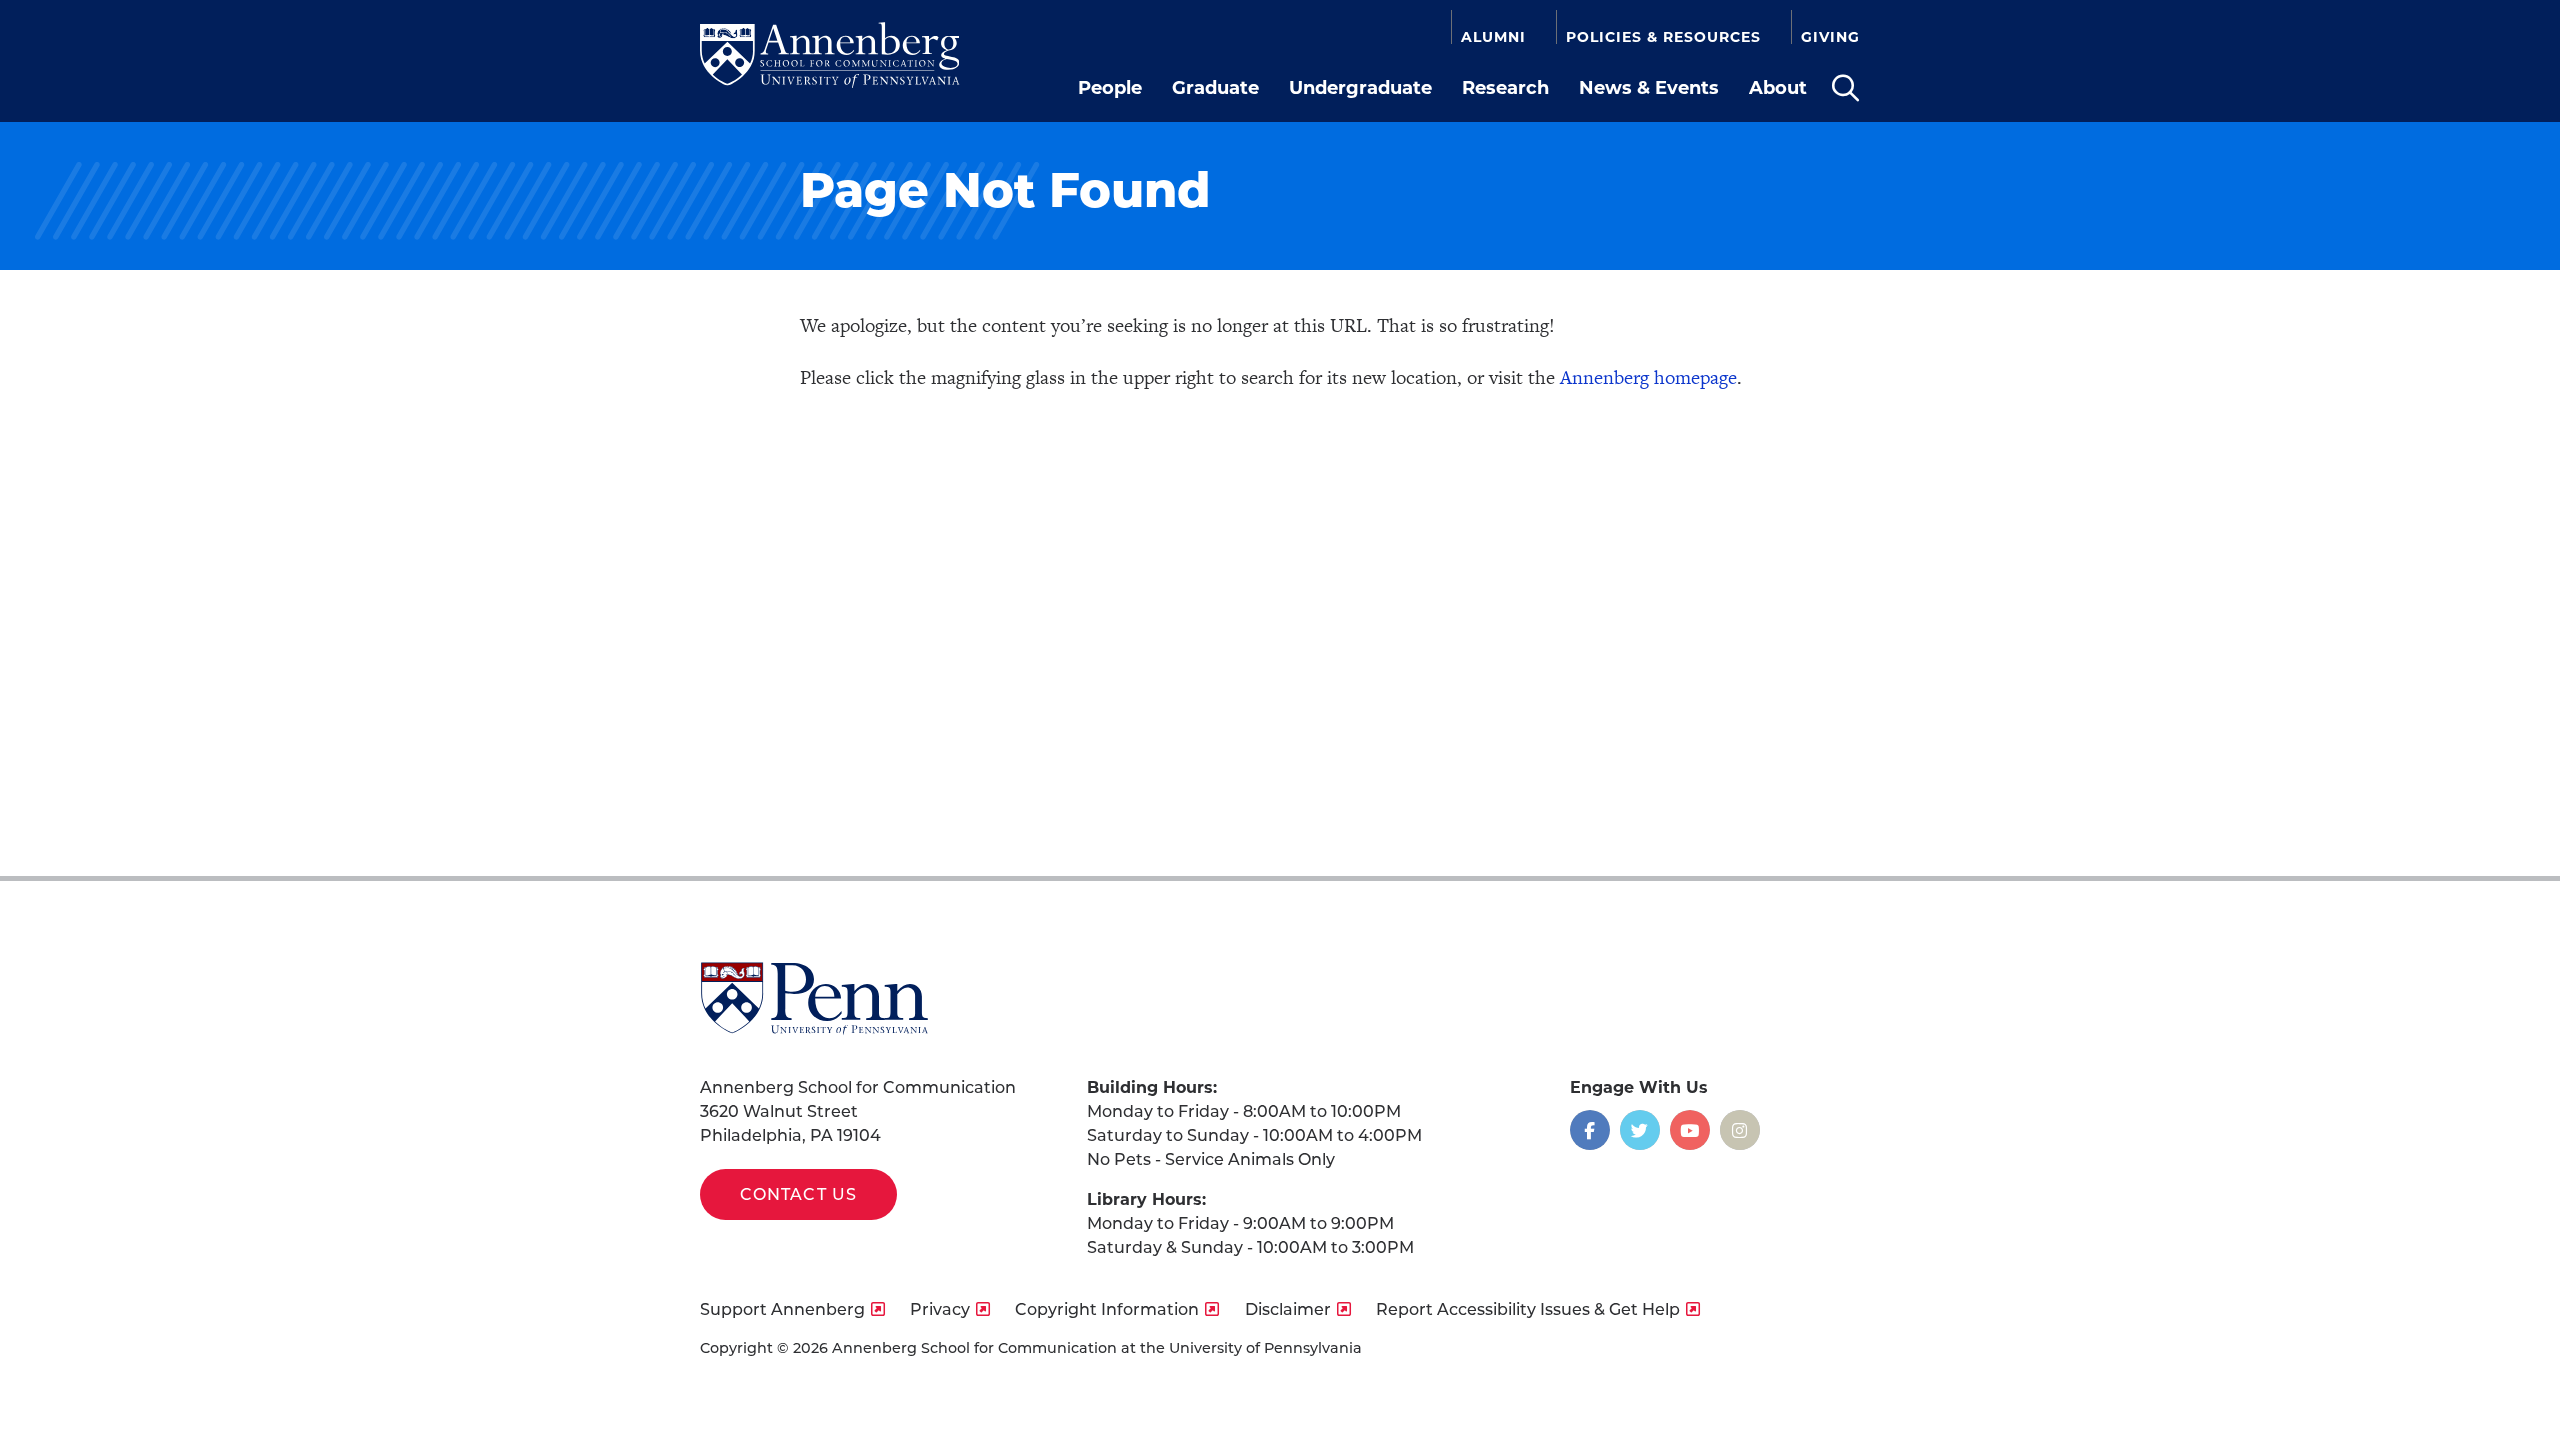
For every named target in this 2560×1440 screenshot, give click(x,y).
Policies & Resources (1663, 37)
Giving (1830, 37)
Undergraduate (1360, 88)
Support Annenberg (782, 1309)
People (1110, 88)
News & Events (1649, 88)
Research (1505, 88)
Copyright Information (1107, 1309)
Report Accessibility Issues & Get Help (1528, 1309)
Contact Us (798, 1194)
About (1778, 88)
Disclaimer (1288, 1309)
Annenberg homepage (1648, 377)
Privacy (940, 1309)
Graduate (1215, 88)
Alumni (1493, 37)
